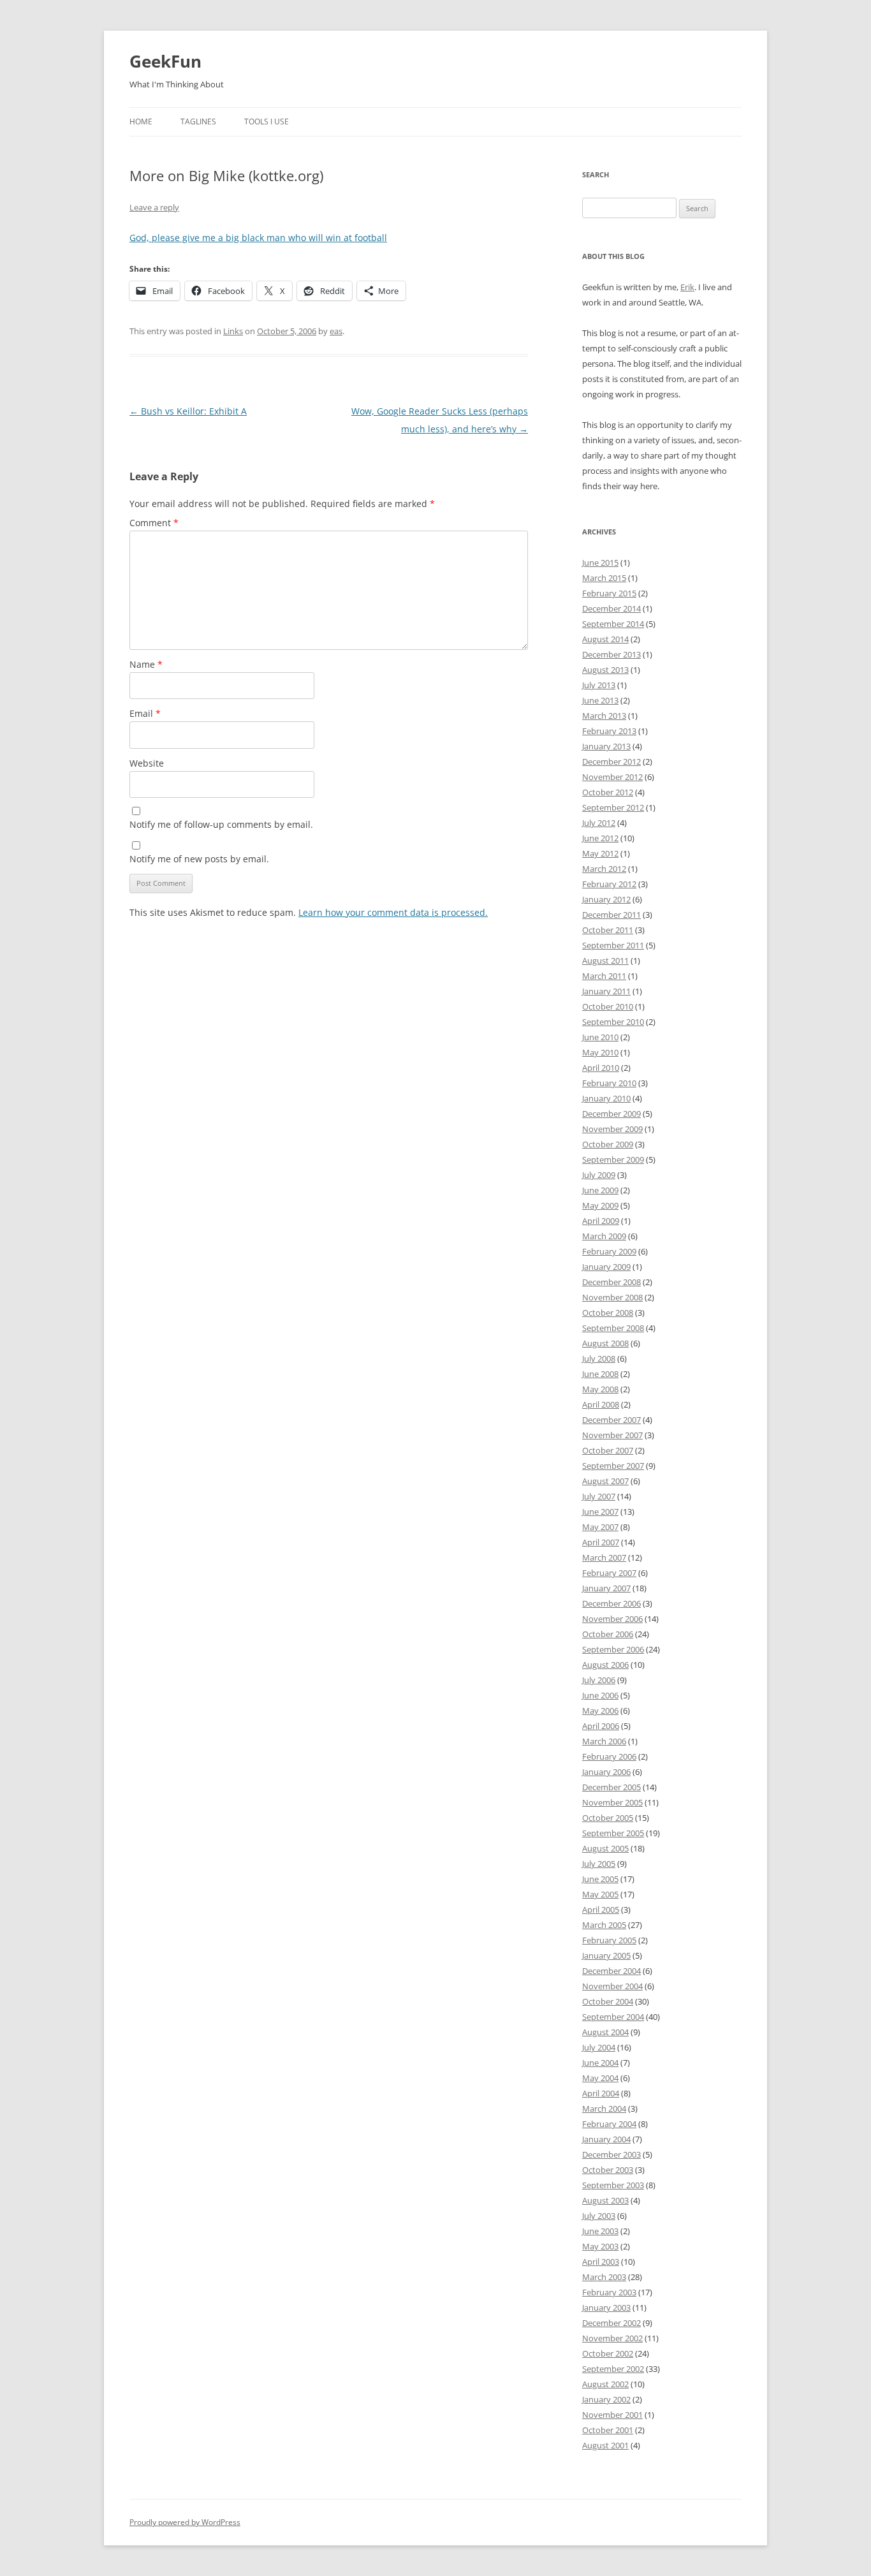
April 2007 (601, 1542)
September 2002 (613, 2369)
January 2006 (606, 1772)
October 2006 (608, 1634)
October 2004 (608, 2001)
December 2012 (611, 762)
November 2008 (612, 1297)
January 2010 (606, 1098)
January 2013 (606, 746)
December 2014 (611, 608)
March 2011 (604, 976)
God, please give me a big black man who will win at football (258, 238)
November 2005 (612, 1802)
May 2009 (600, 1205)
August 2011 (605, 960)
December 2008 (611, 1282)
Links (233, 331)
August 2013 (605, 670)
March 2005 (604, 1925)
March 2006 (604, 1741)
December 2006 (611, 1603)
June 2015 (600, 563)
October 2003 (608, 2170)
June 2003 (600, 2231)
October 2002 (608, 2353)
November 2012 (612, 777)
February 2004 (609, 2124)
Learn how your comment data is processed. (393, 912)
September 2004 (613, 2017)
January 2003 (606, 2307)
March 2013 (604, 716)
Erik (687, 287)
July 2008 (599, 1358)
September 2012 (613, 807)
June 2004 (600, 2063)
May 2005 (600, 1894)
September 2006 (613, 1649)
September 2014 (613, 624)
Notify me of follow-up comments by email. (221, 824)
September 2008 (613, 1328)
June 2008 (600, 1374)
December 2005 (611, 1787)
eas (336, 331)
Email (145, 713)
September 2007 (613, 1466)
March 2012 (604, 869)
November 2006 (612, 1619)
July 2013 (599, 685)
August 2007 (605, 1481)
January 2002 (606, 2399)
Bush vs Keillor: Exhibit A (188, 411)
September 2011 (613, 945)
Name (146, 664)
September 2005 (613, 1833)
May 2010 (600, 1052)
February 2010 (609, 1083)
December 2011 (611, 915)
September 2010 (613, 1022)
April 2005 (601, 1910)
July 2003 (599, 2216)
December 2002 (611, 2323)
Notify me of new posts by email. (199, 859)
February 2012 (609, 884)
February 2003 (609, 2292)
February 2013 (609, 731)
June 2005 (600, 1879)
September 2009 (613, 1159)
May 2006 (600, 1711)
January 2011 (606, 991)
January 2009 (606, 1267)
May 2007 (600, 1527)
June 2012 (600, 838)
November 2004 (612, 1986)
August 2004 (605, 2032)
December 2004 (611, 1971)
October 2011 (608, 930)
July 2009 (599, 1175)
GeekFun (165, 61)
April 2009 (601, 1221)
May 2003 (600, 2246)
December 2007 (611, 1420)
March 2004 (604, 2109)
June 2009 (600, 1190)
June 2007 (600, 1512)
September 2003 (613, 2185)
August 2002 (605, 2384)
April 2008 (601, 1404)
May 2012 (600, 853)
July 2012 (599, 823)
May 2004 (600, 2078)
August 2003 (605, 2200)
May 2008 (600, 1389)
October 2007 (608, 1450)
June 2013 (600, 700)
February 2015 (609, 593)
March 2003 (604, 2277)
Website (147, 763)
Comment (154, 523)
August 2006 (605, 1665)
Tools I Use (267, 121)
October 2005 (608, 1818)
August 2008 (605, 1343)
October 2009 (608, 1144)
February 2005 (609, 1940)
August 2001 (605, 2445)
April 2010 (601, 1068)
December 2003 (611, 2154)
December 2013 (611, 654)
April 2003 (601, 2262)
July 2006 (599, 1680)
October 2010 (608, 1006)
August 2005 (605, 1848)
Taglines (198, 121)
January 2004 (606, 2139)
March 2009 (604, 1236)
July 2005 (599, 1864)
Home (141, 121)
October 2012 (608, 792)
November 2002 (612, 2338)
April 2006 (601, 1726)
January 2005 (606, 1955)
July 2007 (599, 1496)
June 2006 (600, 1695)
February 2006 (609, 1756)
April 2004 (601, 2093)
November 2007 (612, 1435)
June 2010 (600, 1037)
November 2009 (612, 1129)
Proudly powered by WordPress (185, 2522)
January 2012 (606, 899)
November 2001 (612, 2415)
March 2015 (604, 578)
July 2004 (599, 2047)
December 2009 (611, 1114)
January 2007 (606, 1588)
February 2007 (609, 1573)
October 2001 (608, 2430)
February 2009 (609, 1251)
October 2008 (608, 1313)
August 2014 (605, 639)
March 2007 (604, 1557)
